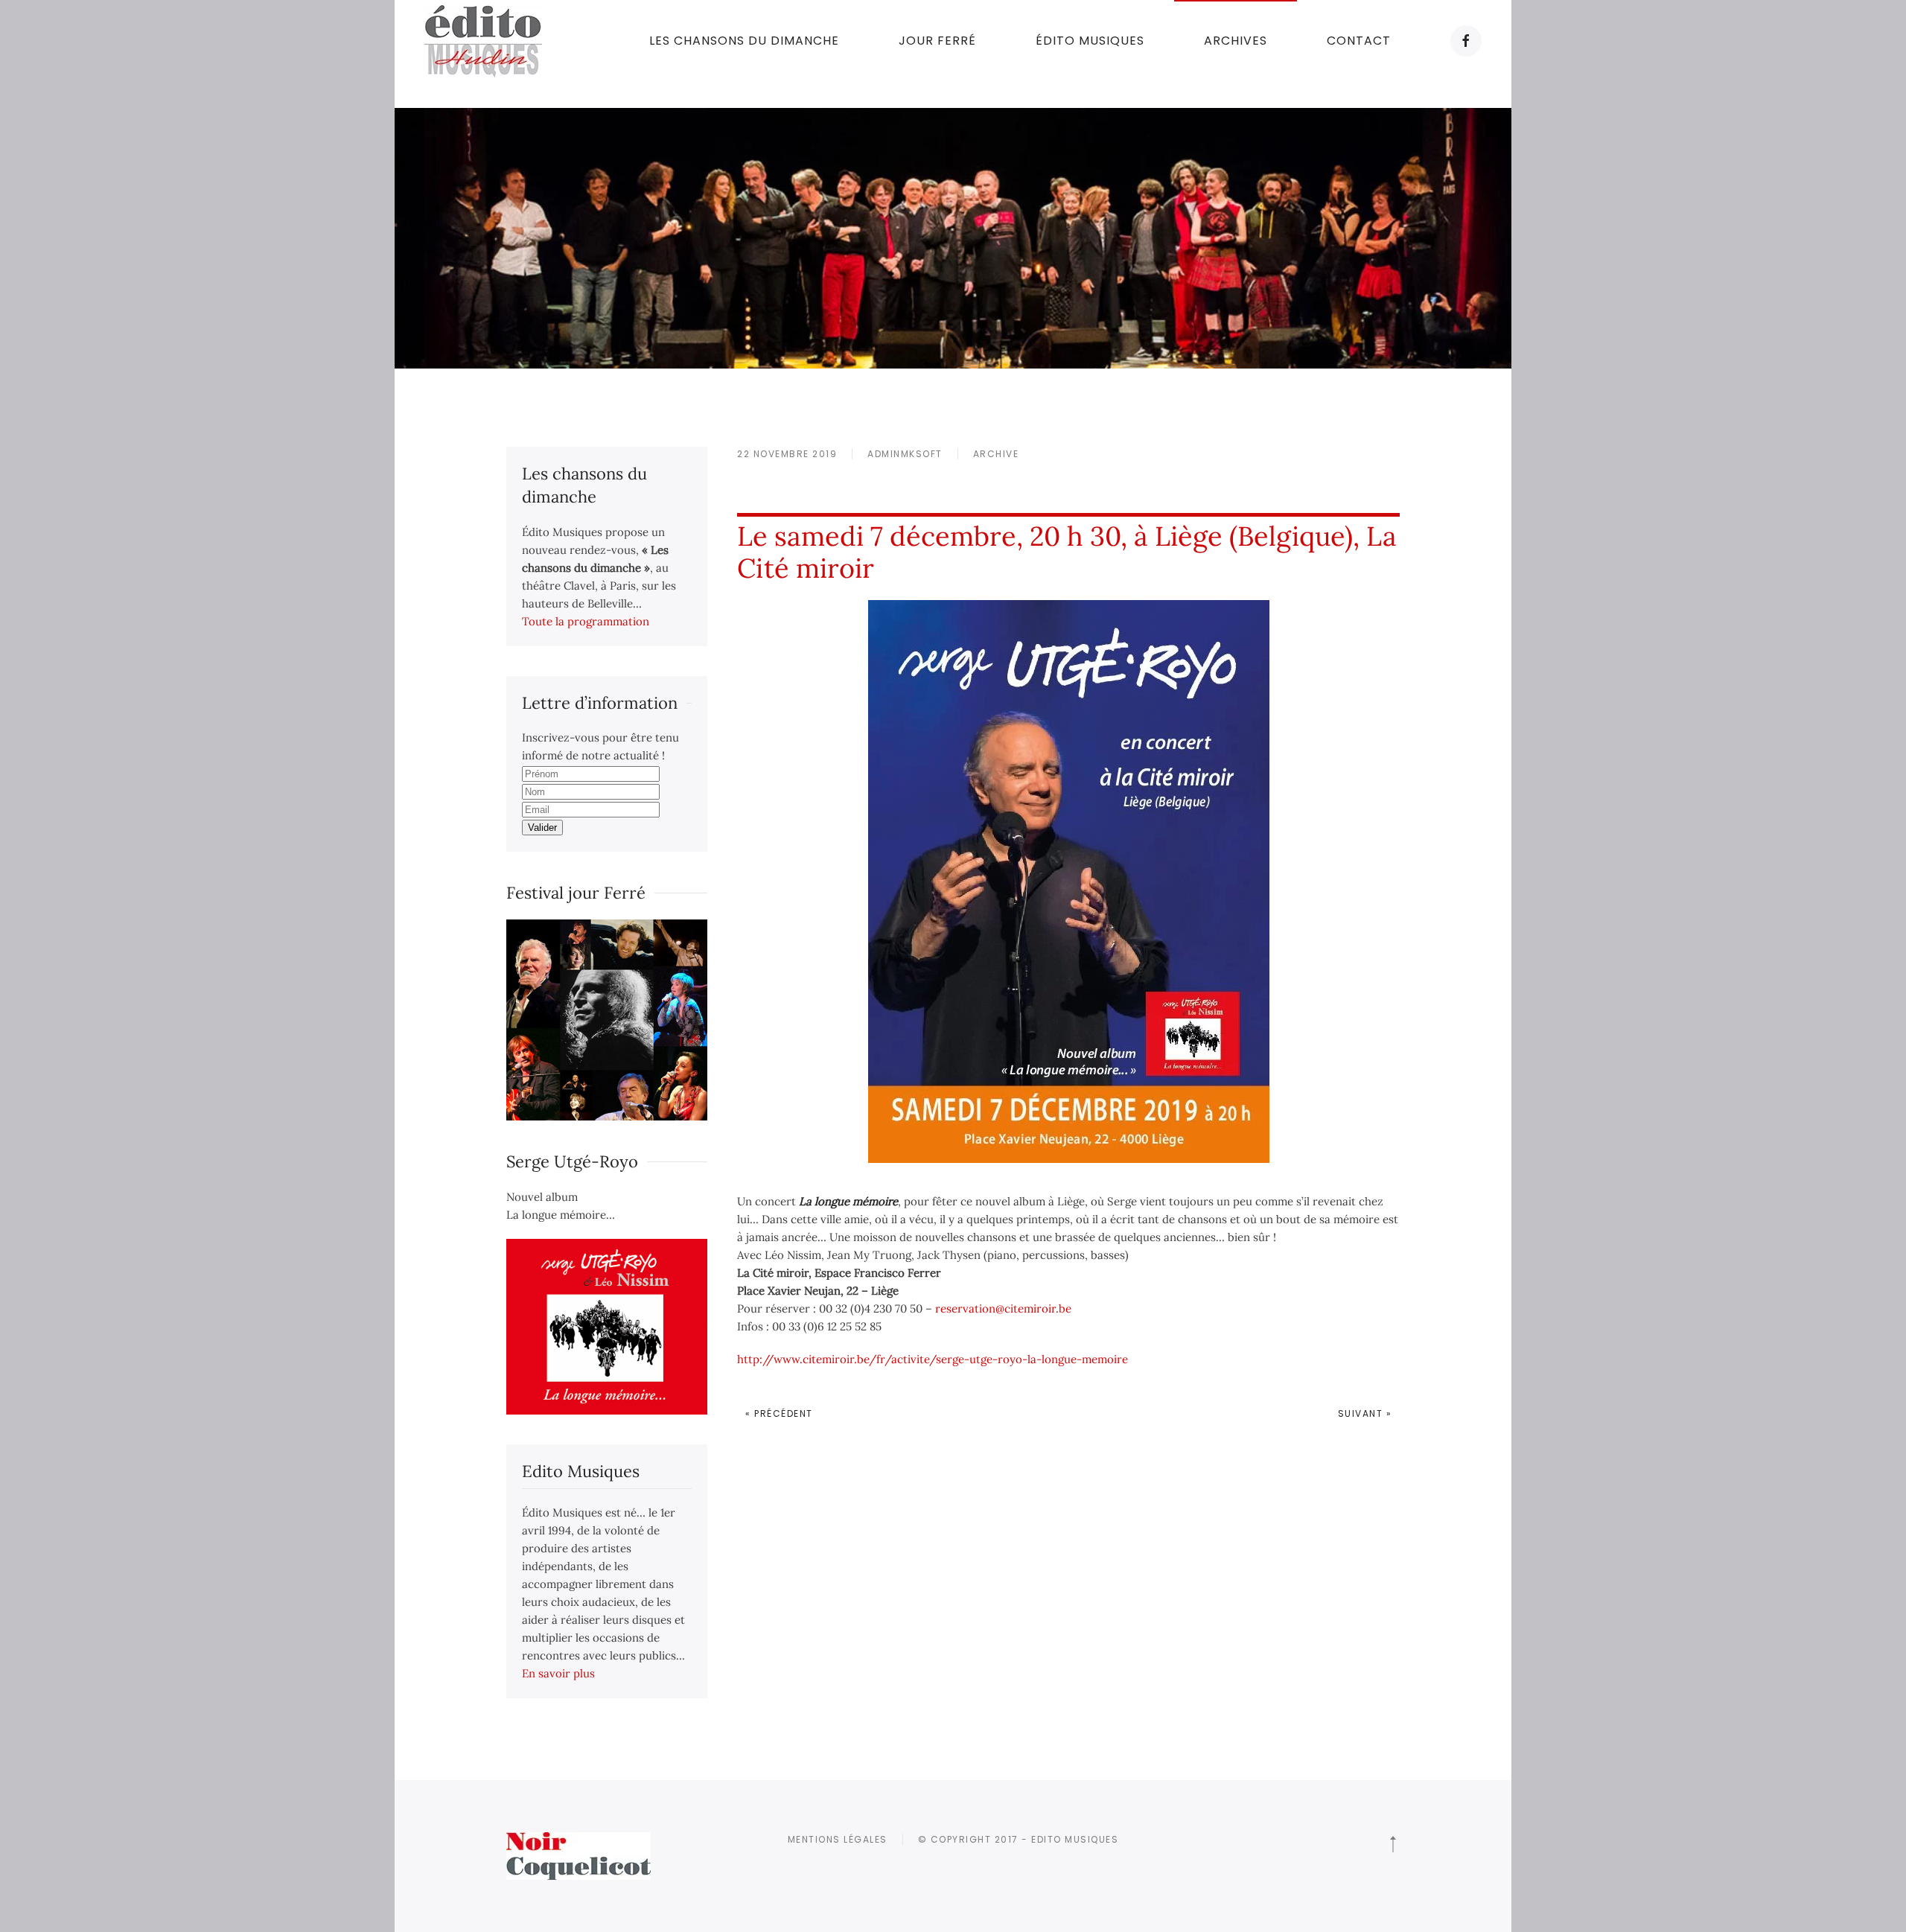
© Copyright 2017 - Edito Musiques (1019, 1839)
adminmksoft (905, 454)
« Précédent (779, 1413)
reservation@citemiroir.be (1003, 1308)
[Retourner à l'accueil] (483, 41)
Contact (1359, 41)
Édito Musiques (1090, 41)
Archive (996, 454)
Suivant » (1365, 1413)
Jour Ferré (937, 41)
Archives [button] (1236, 41)
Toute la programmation (586, 621)
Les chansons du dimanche (744, 41)
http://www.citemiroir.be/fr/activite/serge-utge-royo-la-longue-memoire (933, 1359)
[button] (1393, 1844)
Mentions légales (838, 1839)
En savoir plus (558, 1673)
